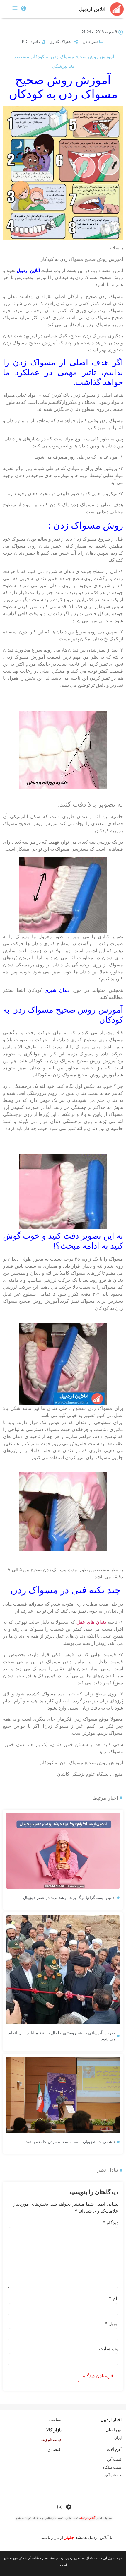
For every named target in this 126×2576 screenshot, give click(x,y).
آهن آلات (114, 2449)
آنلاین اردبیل (92, 9)
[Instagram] (60, 2507)
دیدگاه (111, 2223)
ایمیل (111, 2324)
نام (114, 2298)
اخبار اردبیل (111, 2419)
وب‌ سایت (109, 2348)
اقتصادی (55, 2449)
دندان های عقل (91, 1622)
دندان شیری (57, 990)
